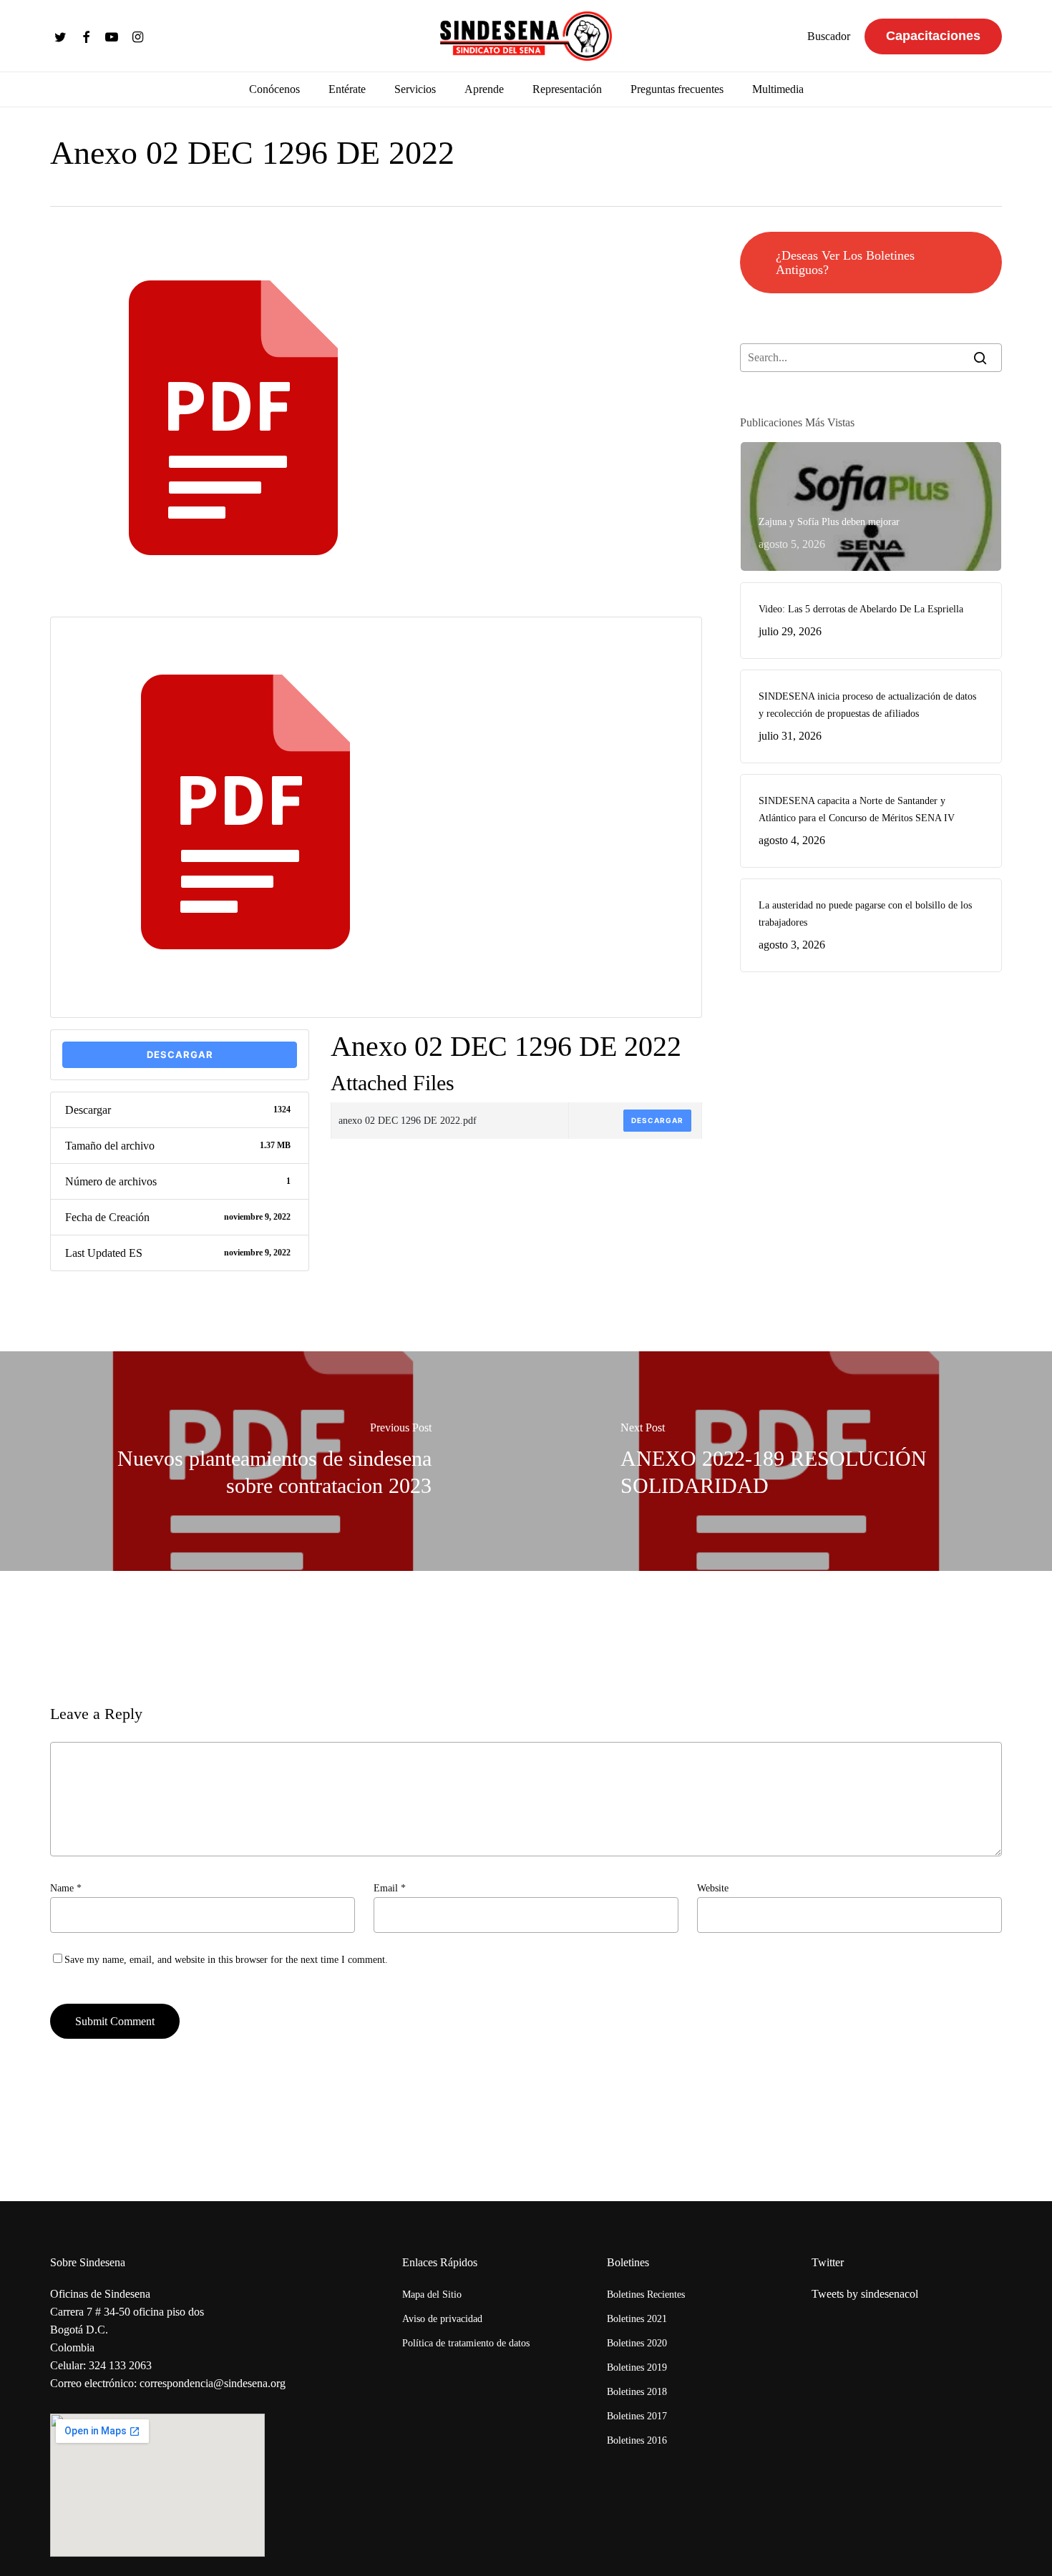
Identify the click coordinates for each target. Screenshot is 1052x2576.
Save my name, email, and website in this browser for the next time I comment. (226, 1960)
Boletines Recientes (646, 2295)
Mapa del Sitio (432, 2295)
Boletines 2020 (637, 2343)
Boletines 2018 (637, 2392)
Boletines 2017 (637, 2416)
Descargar (180, 1054)
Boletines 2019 (637, 2367)
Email (390, 1888)
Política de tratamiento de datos (466, 2343)
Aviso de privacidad (442, 2319)
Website (713, 1888)
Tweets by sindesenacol (865, 2294)
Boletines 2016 (637, 2440)
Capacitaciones (933, 36)
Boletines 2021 (637, 2319)
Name (66, 1888)
